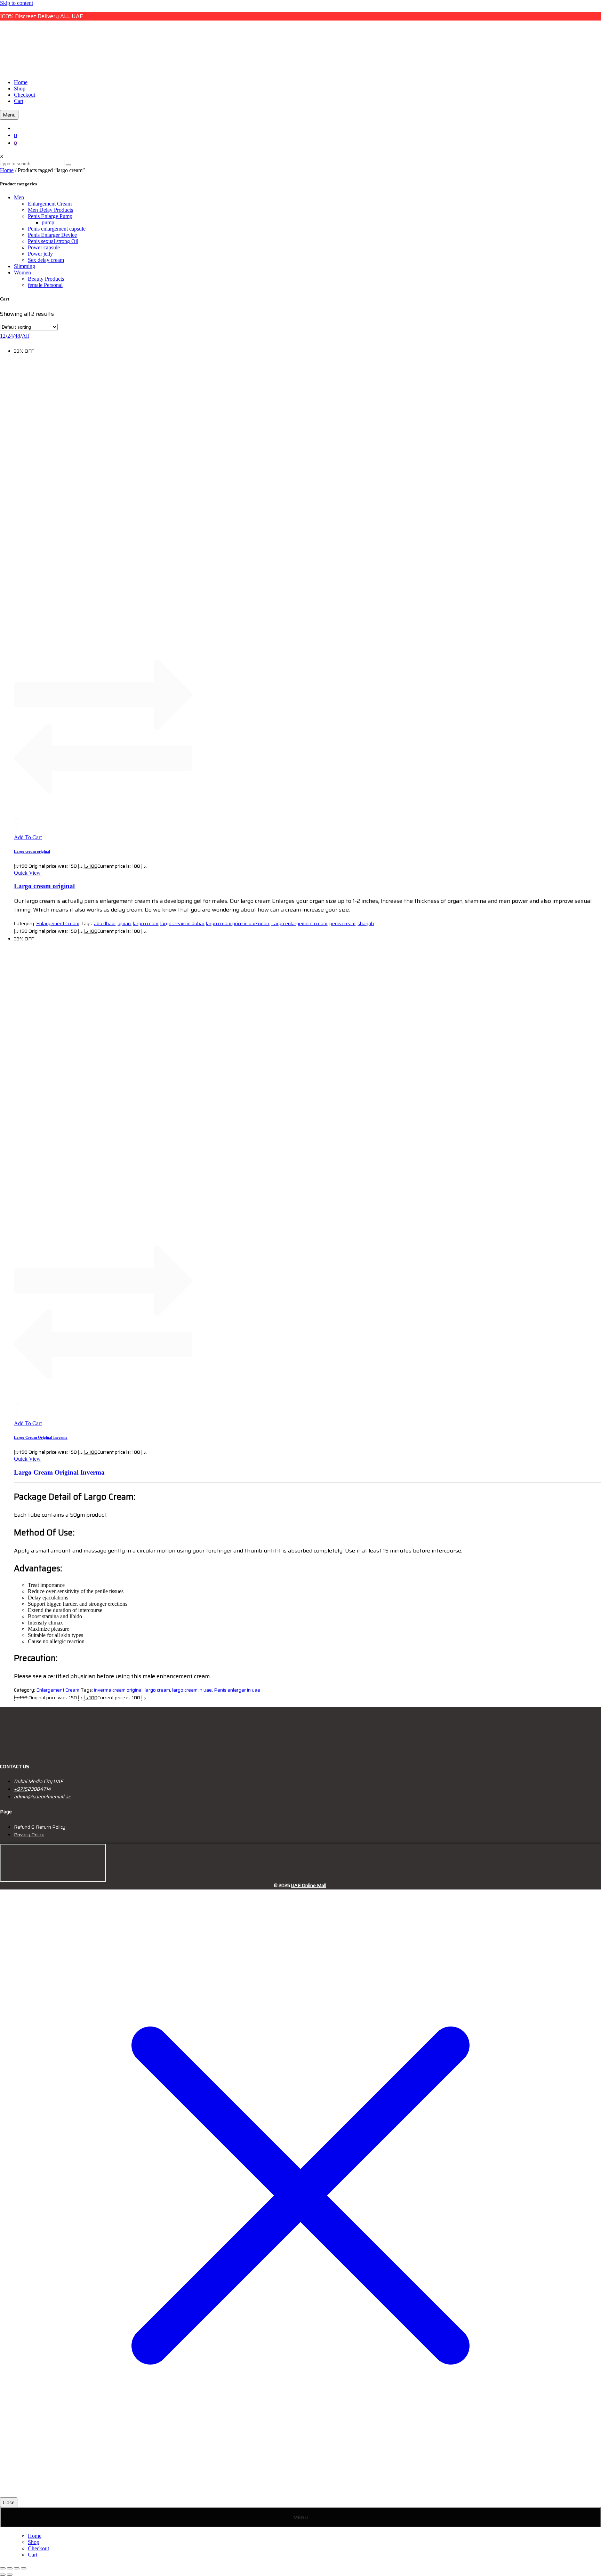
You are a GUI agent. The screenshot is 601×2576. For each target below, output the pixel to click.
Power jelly (40, 254)
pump (48, 222)
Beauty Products (46, 279)
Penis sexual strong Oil (53, 241)
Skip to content (17, 3)
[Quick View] (18, 831)
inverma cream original (118, 1690)
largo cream (146, 923)
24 (10, 336)
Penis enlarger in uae (237, 1690)
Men (19, 197)
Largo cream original (32, 851)
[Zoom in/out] (3, 2568)
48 (17, 336)
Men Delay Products (50, 210)
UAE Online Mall (309, 1885)
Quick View (27, 873)
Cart (19, 101)
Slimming (25, 266)
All (25, 336)
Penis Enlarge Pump (50, 216)
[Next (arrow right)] (10, 2575)
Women (22, 272)
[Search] (69, 165)
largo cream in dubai (182, 923)
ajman (124, 923)
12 (3, 336)
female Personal (45, 285)
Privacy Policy (29, 1835)
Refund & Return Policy (40, 1827)
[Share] (17, 2568)
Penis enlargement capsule (57, 229)
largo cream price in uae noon (238, 923)
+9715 (21, 1789)
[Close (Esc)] (24, 2568)
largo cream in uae (192, 1690)
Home (21, 82)
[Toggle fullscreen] (10, 2568)
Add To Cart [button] (28, 837)
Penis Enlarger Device (52, 235)
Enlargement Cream (50, 204)
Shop (20, 89)
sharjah (366, 923)
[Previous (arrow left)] (3, 2575)
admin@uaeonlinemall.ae (42, 1797)
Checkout (25, 95)
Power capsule (44, 247)
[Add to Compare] (103, 814)
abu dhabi (105, 923)
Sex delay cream (46, 260)
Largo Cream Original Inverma (41, 1437)
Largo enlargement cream (299, 923)
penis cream (342, 923)
